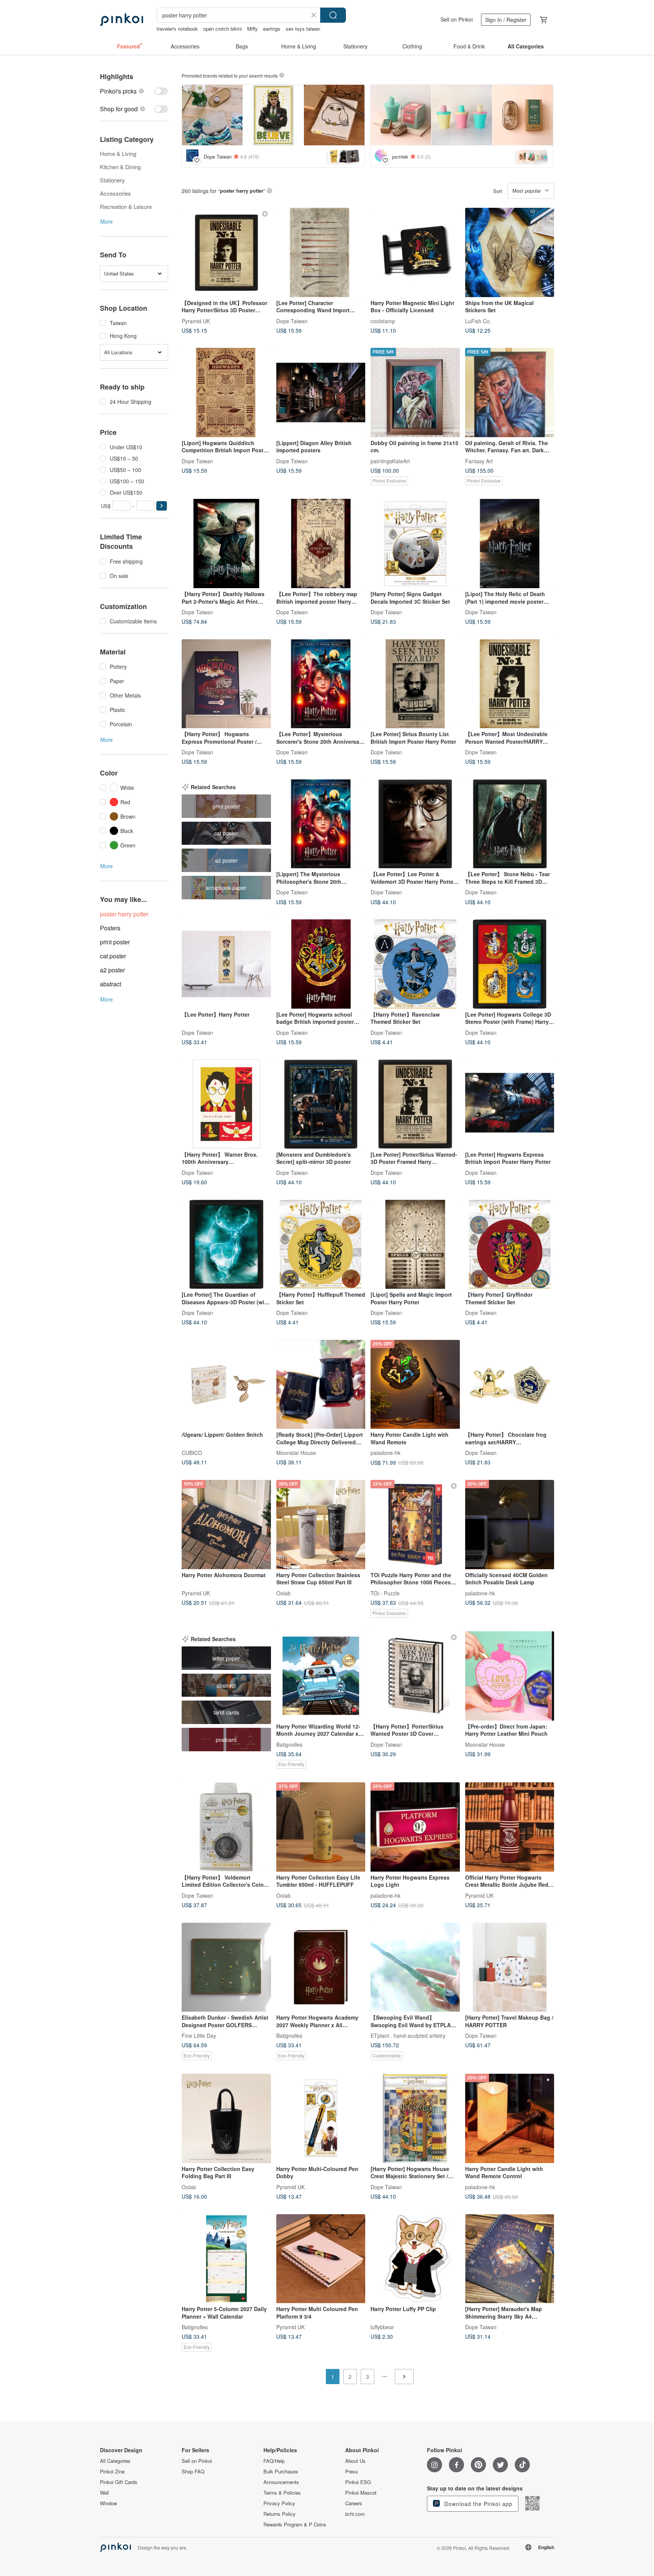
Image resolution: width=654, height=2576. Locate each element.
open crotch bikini (223, 29)
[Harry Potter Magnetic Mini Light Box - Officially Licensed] (415, 252)
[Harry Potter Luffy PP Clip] (415, 2259)
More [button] (107, 221)
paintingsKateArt (390, 461)
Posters (110, 928)
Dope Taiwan (292, 321)
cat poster (113, 956)
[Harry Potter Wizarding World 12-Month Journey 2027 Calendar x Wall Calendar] (321, 1676)
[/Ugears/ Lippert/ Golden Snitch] (226, 1385)
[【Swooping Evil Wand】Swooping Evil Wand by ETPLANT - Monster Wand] (415, 1967)
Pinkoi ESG (358, 2482)
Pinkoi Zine (112, 2472)
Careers (354, 2503)
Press (352, 2472)
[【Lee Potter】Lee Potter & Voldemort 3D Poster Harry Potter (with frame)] (415, 824)
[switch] (134, 91)
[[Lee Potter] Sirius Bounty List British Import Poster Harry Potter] (415, 684)
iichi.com (355, 2514)
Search (333, 15)
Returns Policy (280, 2514)
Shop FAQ (193, 2472)
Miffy (252, 29)
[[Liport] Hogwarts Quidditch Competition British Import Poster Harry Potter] (226, 392)
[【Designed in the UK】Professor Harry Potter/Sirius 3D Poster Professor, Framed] (226, 252)
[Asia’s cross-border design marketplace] (121, 20)
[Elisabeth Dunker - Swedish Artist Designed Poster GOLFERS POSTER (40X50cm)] (226, 1967)
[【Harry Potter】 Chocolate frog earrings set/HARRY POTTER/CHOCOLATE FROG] (510, 1385)
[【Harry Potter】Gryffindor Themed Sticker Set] (510, 1244)
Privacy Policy (279, 2503)
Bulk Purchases (281, 2472)
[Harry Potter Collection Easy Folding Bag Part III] (226, 2118)
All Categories (115, 2461)
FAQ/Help (274, 2461)
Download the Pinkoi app (477, 2504)
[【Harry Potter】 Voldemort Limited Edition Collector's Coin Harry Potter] (226, 1827)
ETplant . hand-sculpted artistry (408, 2036)
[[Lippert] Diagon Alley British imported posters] (321, 392)
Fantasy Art (479, 461)
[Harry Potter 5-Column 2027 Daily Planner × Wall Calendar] (226, 2259)
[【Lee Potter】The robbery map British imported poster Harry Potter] (321, 544)
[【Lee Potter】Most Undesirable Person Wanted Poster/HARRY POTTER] (510, 684)
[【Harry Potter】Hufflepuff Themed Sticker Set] (321, 1244)
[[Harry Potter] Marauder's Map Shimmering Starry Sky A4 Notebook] (510, 2259)
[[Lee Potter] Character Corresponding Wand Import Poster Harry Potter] (321, 252)
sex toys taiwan (303, 29)
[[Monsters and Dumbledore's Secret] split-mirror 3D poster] (321, 1104)
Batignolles (289, 1744)
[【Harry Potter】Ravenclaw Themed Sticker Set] (415, 964)
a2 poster (112, 970)
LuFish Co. (478, 321)
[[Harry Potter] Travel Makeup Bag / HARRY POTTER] (510, 1967)
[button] (162, 506)
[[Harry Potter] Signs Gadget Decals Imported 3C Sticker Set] (415, 544)
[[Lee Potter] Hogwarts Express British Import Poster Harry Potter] (510, 1104)
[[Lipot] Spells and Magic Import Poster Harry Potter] (415, 1244)
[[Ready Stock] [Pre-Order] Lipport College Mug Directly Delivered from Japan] (321, 1385)
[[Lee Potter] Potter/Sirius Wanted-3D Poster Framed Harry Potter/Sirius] (415, 1104)
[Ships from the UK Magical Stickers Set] (510, 252)
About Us (355, 2461)
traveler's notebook (177, 29)
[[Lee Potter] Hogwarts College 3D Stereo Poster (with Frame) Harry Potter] (510, 964)
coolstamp (383, 321)
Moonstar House (296, 1453)
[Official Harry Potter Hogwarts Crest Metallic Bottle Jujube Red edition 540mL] (510, 1827)
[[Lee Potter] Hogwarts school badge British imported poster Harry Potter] (321, 964)
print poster (115, 942)
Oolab (283, 1593)
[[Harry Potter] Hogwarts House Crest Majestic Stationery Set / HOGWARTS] (415, 2118)
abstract (111, 984)
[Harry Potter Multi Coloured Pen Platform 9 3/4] (321, 2259)
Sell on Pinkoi (457, 19)
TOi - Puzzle (385, 1593)
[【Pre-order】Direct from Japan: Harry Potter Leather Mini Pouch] (510, 1676)
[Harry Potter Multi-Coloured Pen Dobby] (321, 2118)
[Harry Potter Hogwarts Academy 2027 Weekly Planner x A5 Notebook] (321, 1967)
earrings (272, 29)
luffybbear (382, 2327)
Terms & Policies (282, 2493)
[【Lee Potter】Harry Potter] (226, 964)
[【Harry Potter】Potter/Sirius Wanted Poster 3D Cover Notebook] (415, 1676)
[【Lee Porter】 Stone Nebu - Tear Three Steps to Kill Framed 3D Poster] (510, 824)
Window (108, 2503)
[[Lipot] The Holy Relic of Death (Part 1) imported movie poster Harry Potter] (510, 544)
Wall (104, 2493)
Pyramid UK (196, 321)
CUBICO (192, 1453)
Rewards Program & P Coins (295, 2525)
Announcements (281, 2482)
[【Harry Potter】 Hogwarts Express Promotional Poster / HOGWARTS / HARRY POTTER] (226, 684)
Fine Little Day (199, 2036)
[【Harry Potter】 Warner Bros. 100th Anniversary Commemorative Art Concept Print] (226, 1104)
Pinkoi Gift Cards (119, 2482)
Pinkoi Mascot (361, 2493)
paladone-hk (385, 1453)
